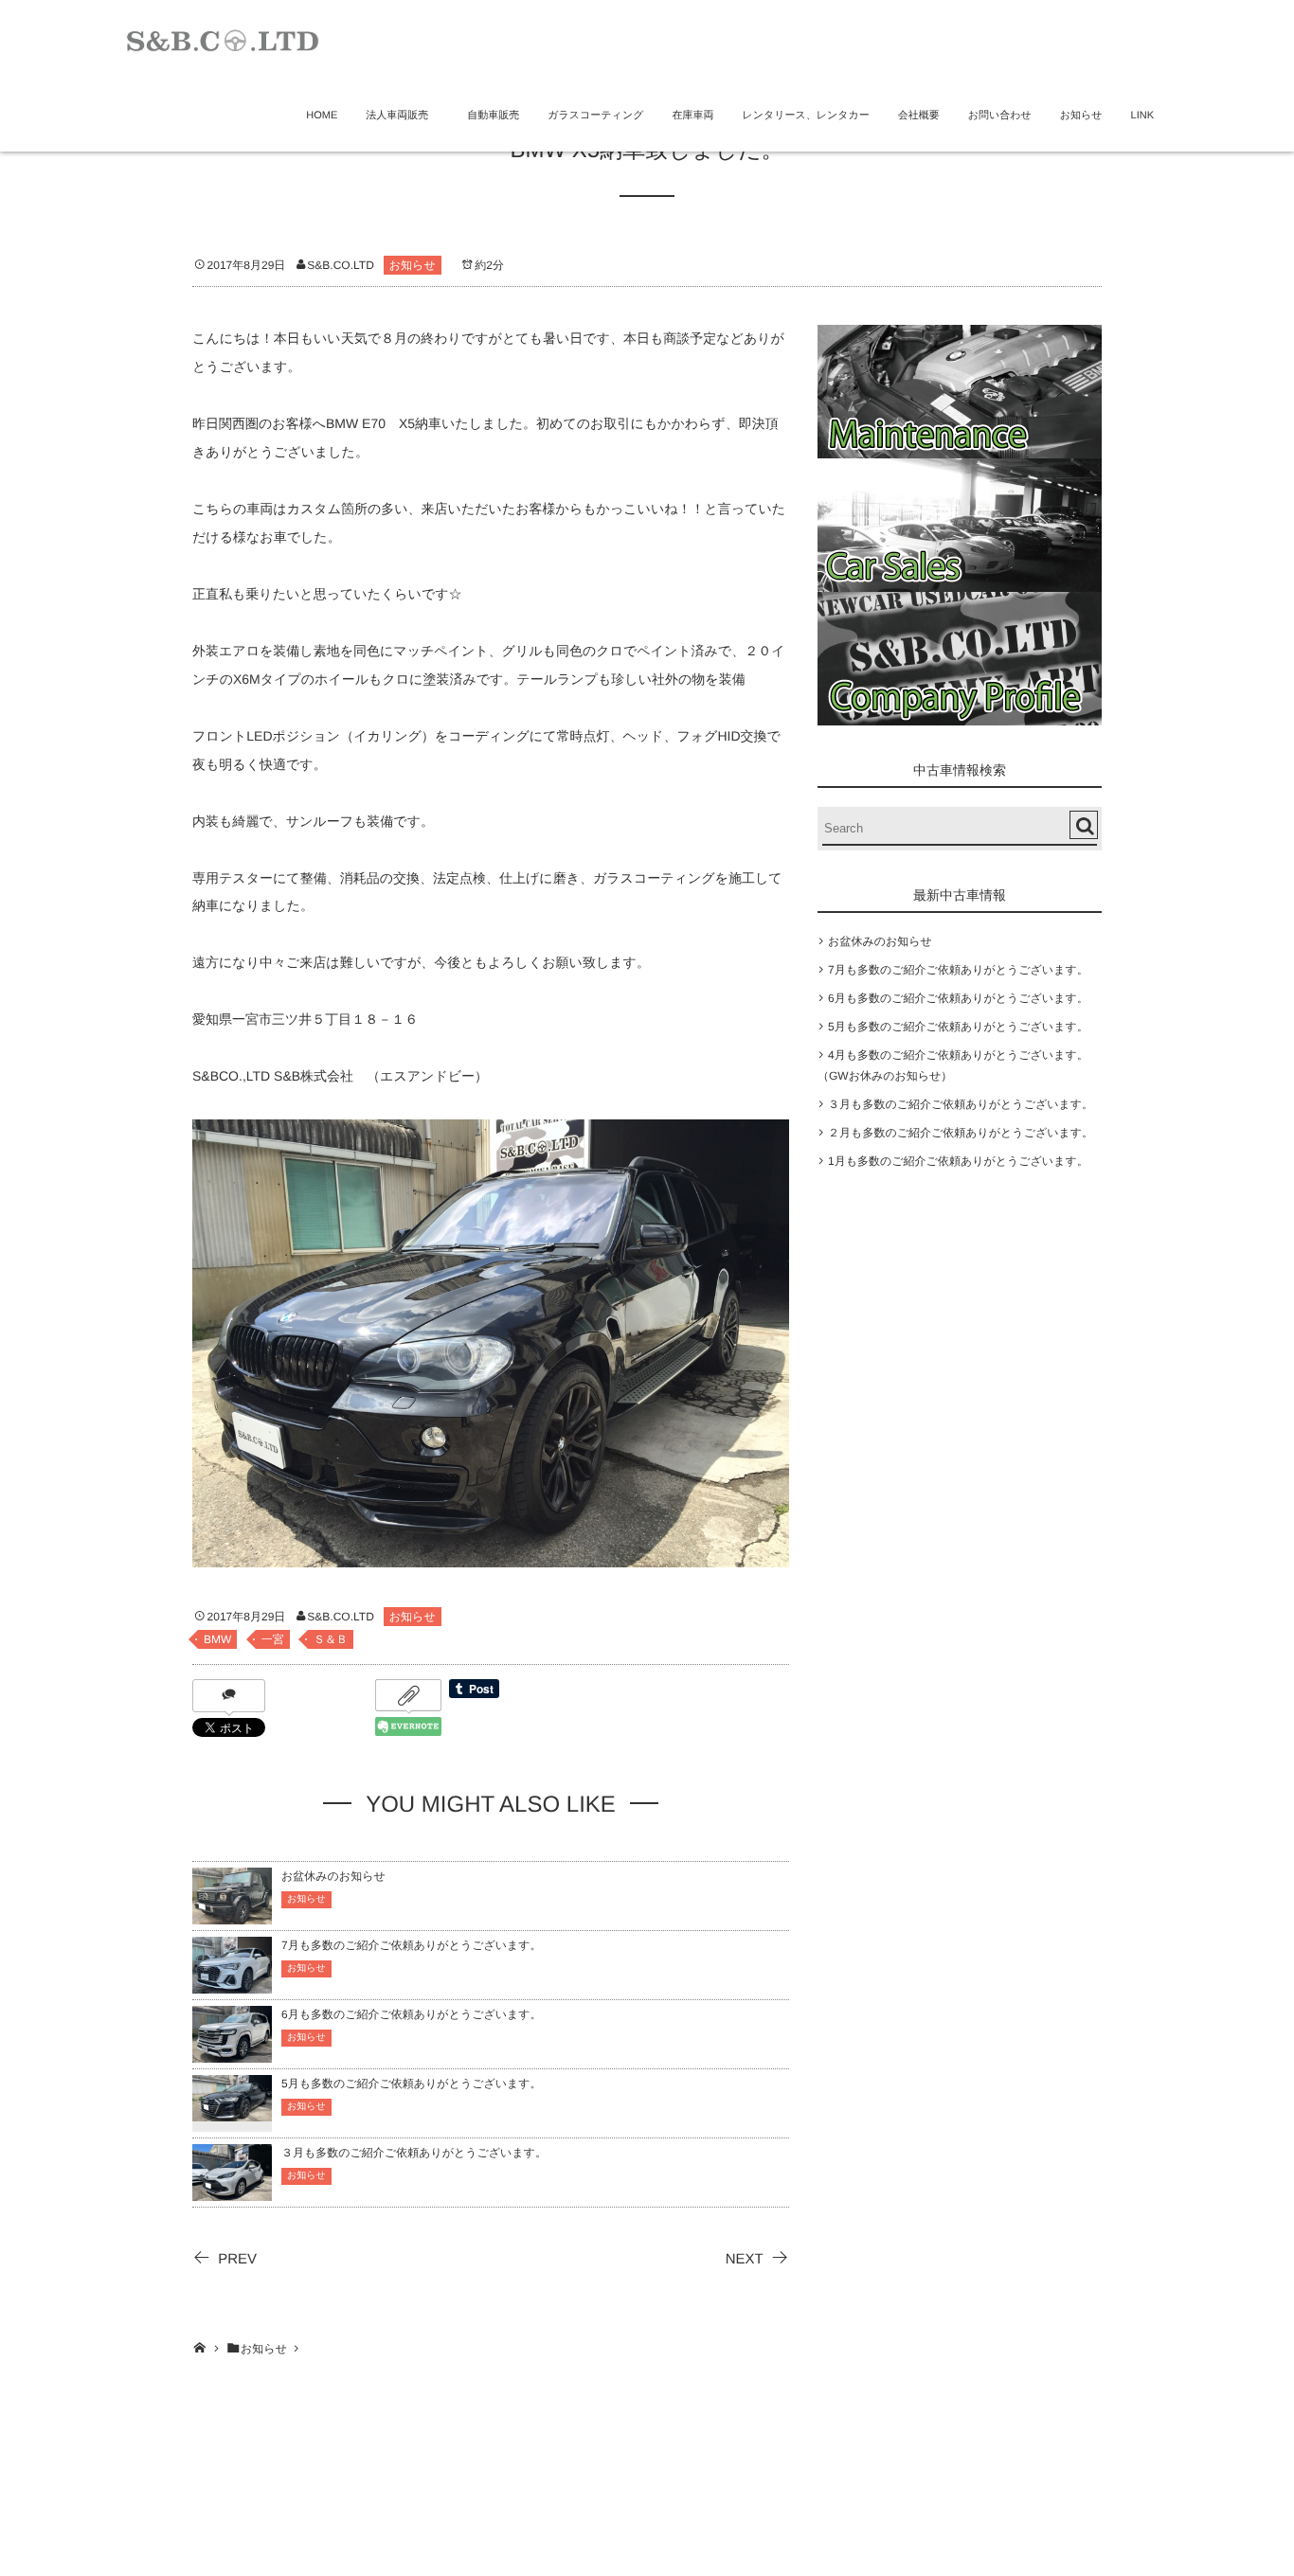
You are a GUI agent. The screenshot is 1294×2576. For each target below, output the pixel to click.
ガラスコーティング (595, 116)
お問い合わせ (1000, 116)
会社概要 (919, 116)
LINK (1142, 116)
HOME (322, 116)
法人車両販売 (402, 116)
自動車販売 (493, 116)
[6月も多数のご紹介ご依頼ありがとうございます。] (232, 2054)
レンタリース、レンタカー (805, 116)
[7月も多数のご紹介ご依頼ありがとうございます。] (232, 1985)
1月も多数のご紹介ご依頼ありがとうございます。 (958, 1161)
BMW (217, 1639)
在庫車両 (692, 116)
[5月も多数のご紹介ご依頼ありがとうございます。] (232, 2110)
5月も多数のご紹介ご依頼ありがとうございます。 (412, 2084)
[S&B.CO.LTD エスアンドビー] (223, 38)
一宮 (273, 1639)
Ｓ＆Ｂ (331, 1639)
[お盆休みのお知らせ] (232, 1915)
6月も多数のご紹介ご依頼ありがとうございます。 (412, 2014)
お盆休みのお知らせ (333, 1876)
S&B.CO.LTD (340, 265)
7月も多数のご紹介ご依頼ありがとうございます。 (412, 1945)
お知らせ (1081, 116)
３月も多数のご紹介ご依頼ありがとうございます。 (414, 2153)
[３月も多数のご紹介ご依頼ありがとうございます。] (232, 2192)
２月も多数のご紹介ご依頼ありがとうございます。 (961, 1133)
